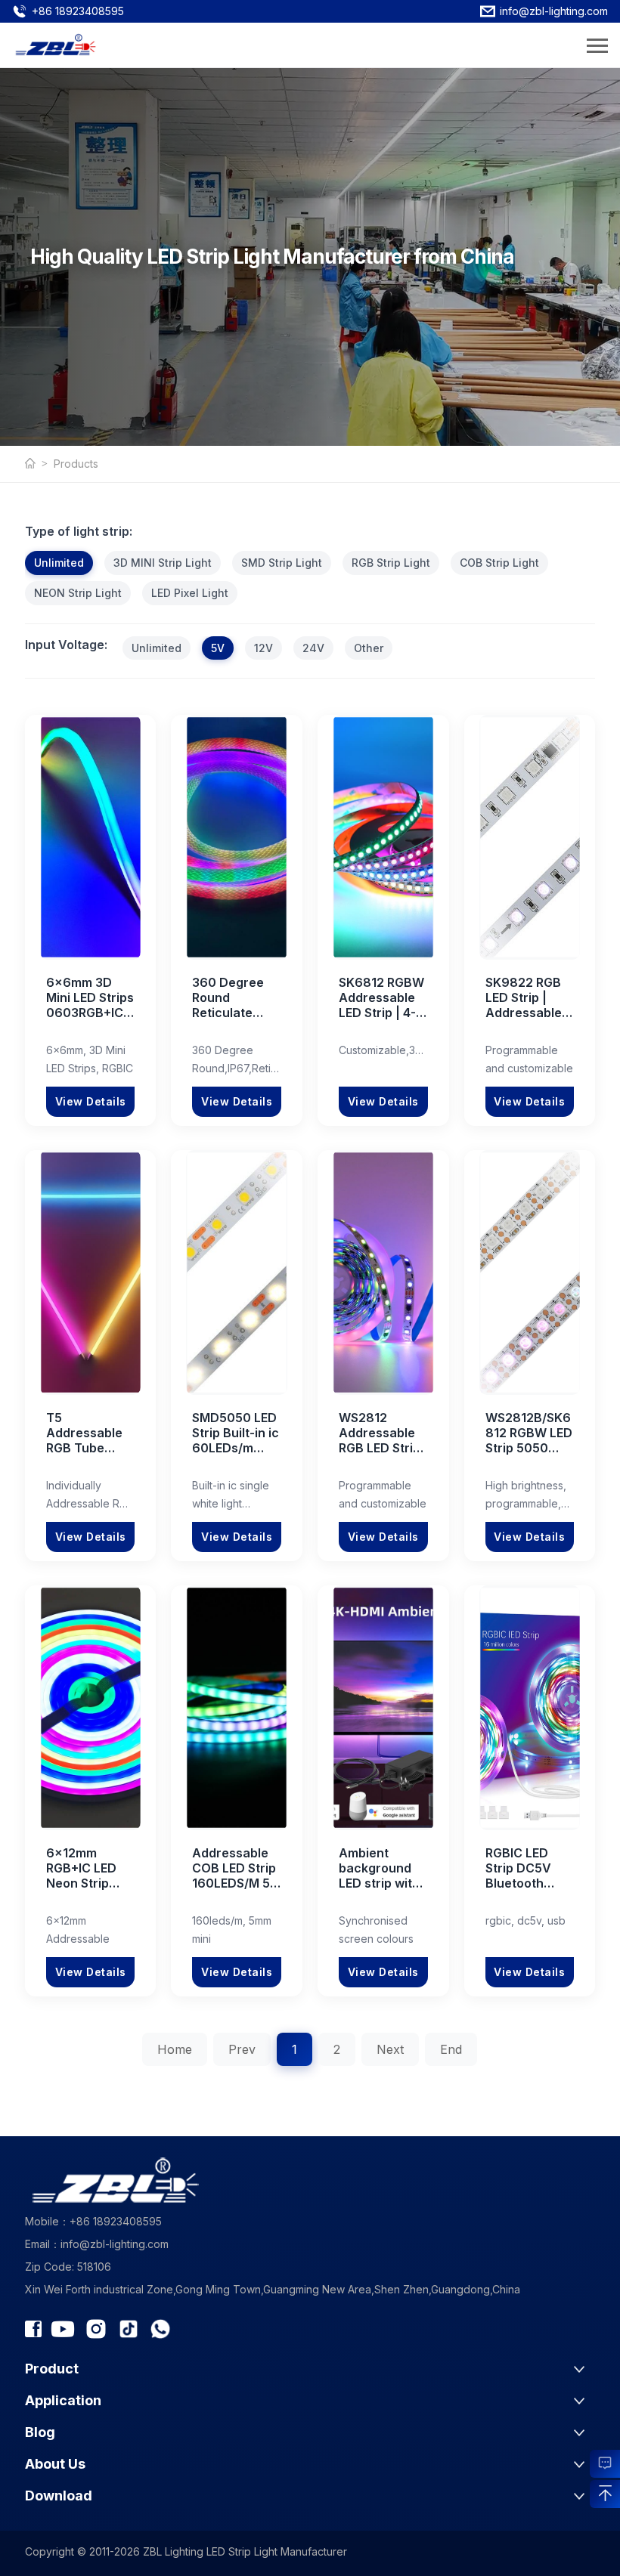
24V (313, 648)
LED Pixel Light (190, 593)
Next (390, 2049)
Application (63, 2400)
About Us (55, 2464)
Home (175, 2049)
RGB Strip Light (391, 563)
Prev (242, 2049)
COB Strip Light (499, 563)
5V (218, 648)
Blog (40, 2432)
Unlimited (59, 563)
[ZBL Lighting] (39, 464)
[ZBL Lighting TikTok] (129, 2329)
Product (52, 2369)
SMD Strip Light (282, 563)
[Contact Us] (605, 2462)
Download (59, 2496)
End (451, 2049)
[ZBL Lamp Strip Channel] (63, 2329)
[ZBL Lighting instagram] (96, 2329)
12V (263, 648)
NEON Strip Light (78, 593)
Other (369, 648)
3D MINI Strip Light (163, 563)
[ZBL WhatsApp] (160, 2329)
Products (76, 464)
